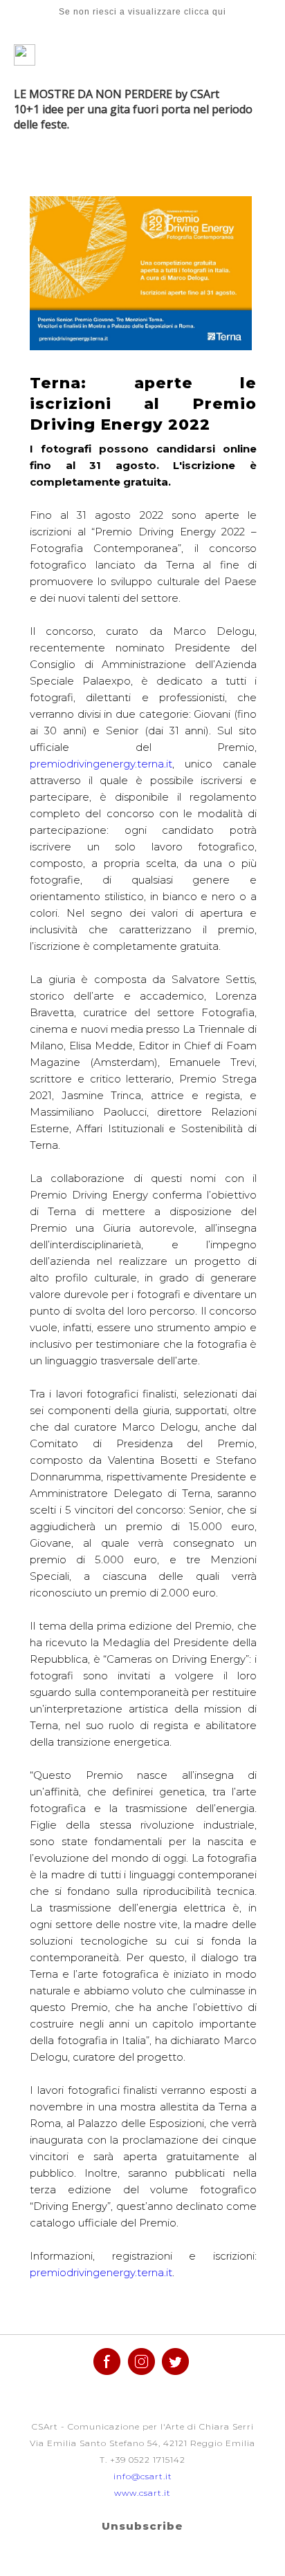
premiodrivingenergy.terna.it (101, 764)
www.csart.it (142, 2493)
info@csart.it (143, 2476)
